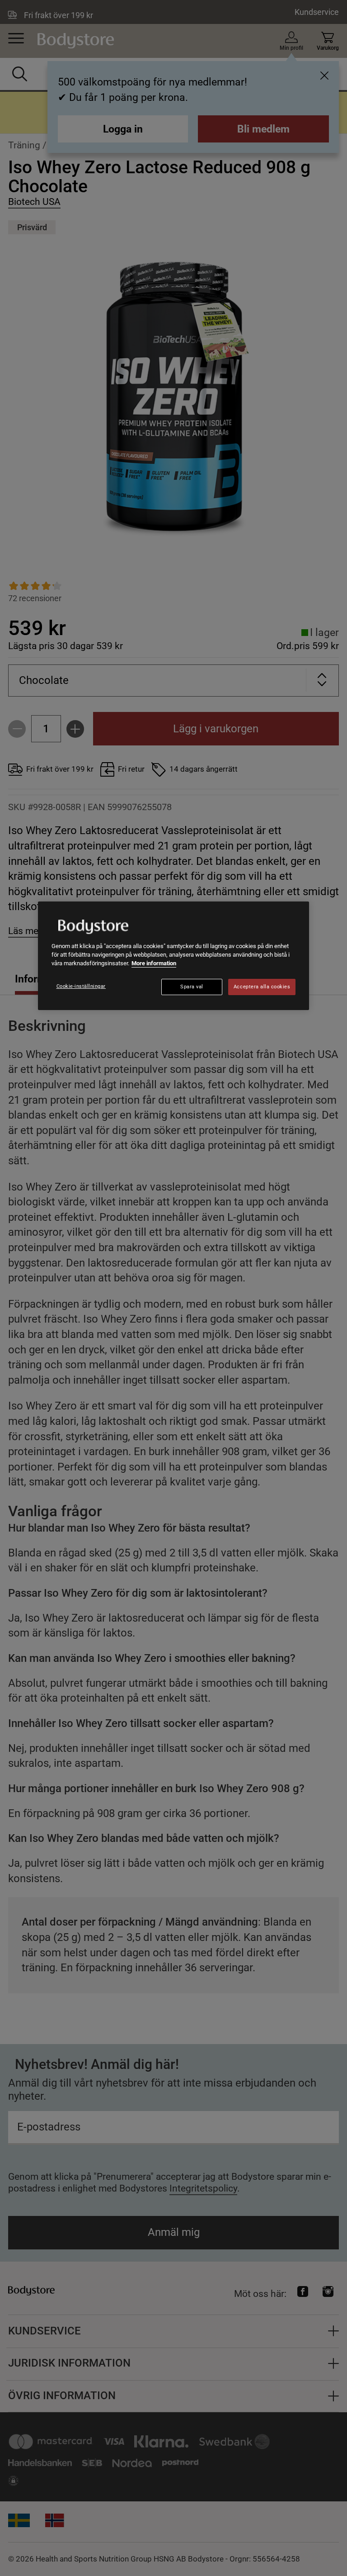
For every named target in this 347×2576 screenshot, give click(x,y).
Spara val (192, 987)
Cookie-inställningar (81, 986)
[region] (173, 956)
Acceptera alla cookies (262, 987)
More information (154, 963)
